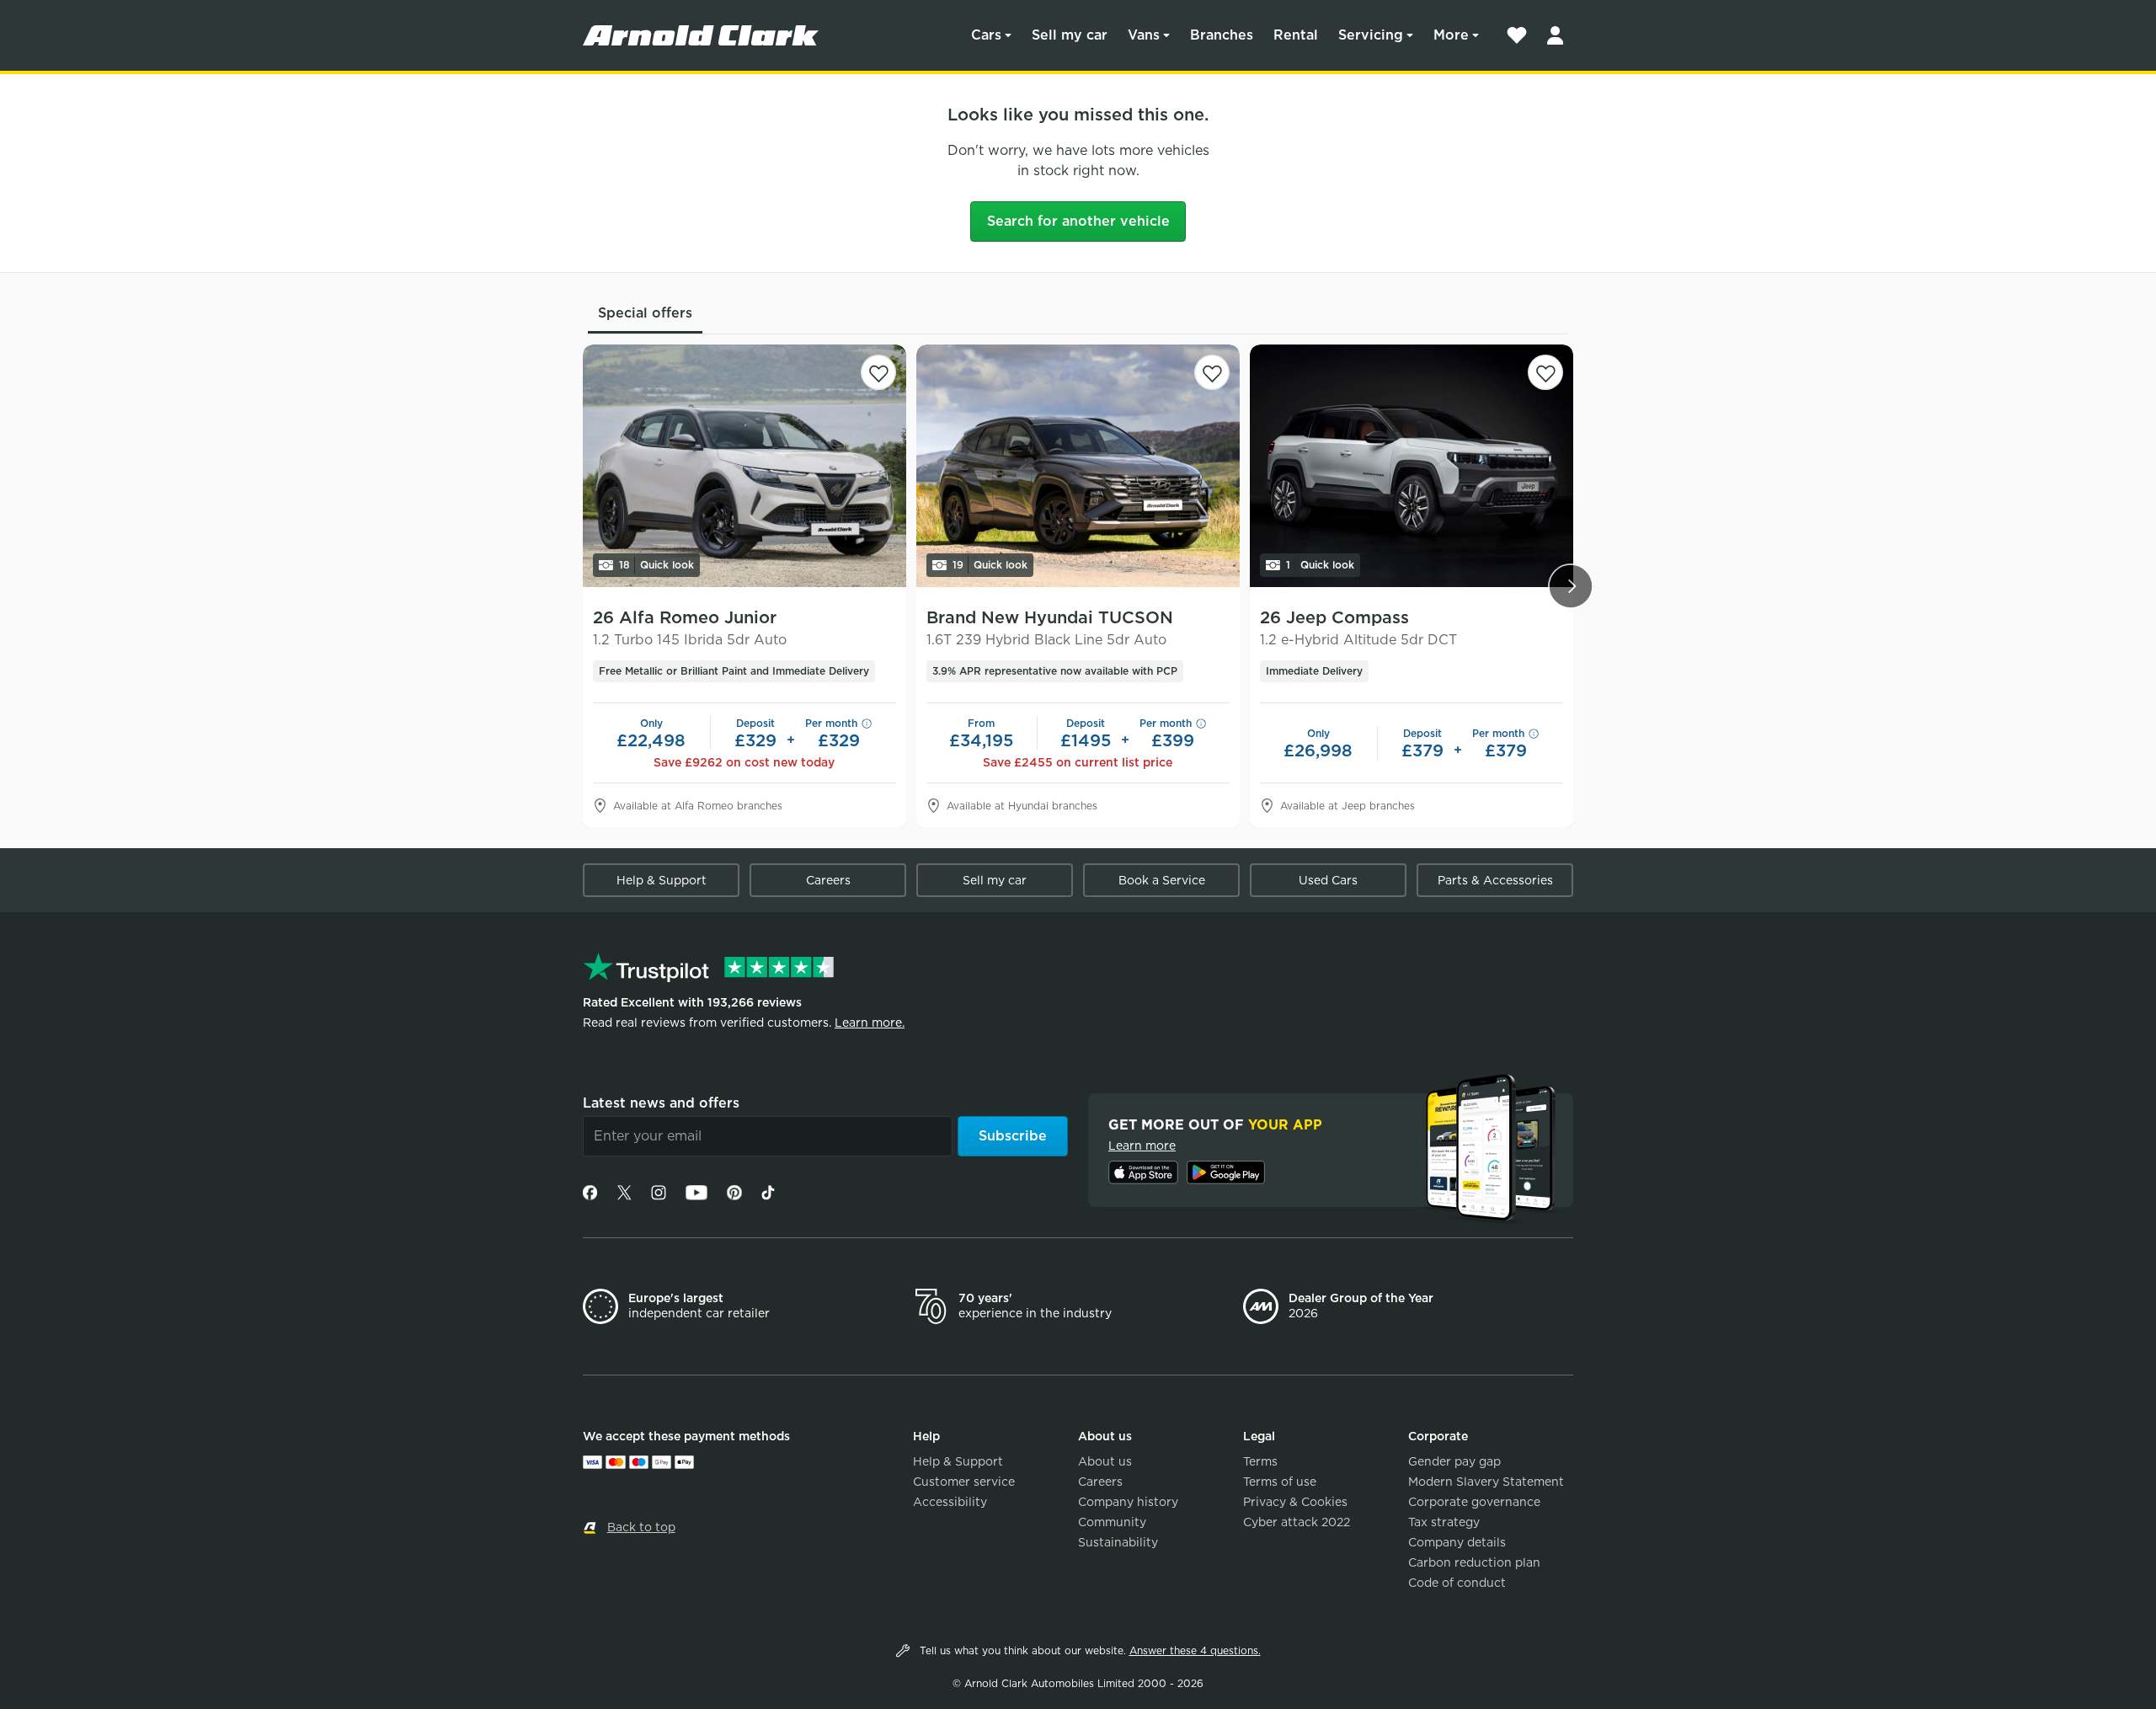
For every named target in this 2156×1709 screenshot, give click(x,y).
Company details (1457, 1542)
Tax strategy (1444, 1522)
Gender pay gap (1454, 1461)
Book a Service (1162, 880)
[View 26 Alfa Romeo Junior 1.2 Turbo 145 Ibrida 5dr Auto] (744, 466)
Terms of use (1280, 1482)
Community (1112, 1522)
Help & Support (662, 880)
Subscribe (1013, 1136)
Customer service (964, 1482)
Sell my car (1070, 35)
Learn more (1142, 1146)
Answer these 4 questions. (1195, 1650)
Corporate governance (1474, 1502)
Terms (1260, 1461)
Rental (1296, 35)
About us (1105, 1461)
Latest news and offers (661, 1103)
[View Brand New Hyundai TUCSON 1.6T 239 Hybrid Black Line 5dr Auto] (1078, 466)
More (1451, 35)
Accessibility (950, 1502)
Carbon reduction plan (1474, 1562)
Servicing (1371, 35)
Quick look (656, 565)
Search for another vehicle (1078, 221)
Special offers (645, 313)
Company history (1128, 1502)
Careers (828, 880)
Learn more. (870, 1023)
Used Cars (1328, 880)
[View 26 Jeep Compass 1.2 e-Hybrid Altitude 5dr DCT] (1412, 466)
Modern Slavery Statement (1486, 1482)
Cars (986, 35)
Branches (1222, 35)
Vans (1144, 35)
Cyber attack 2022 (1297, 1522)
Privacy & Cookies (1295, 1502)
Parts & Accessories (1495, 880)
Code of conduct (1457, 1583)
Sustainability (1118, 1542)
